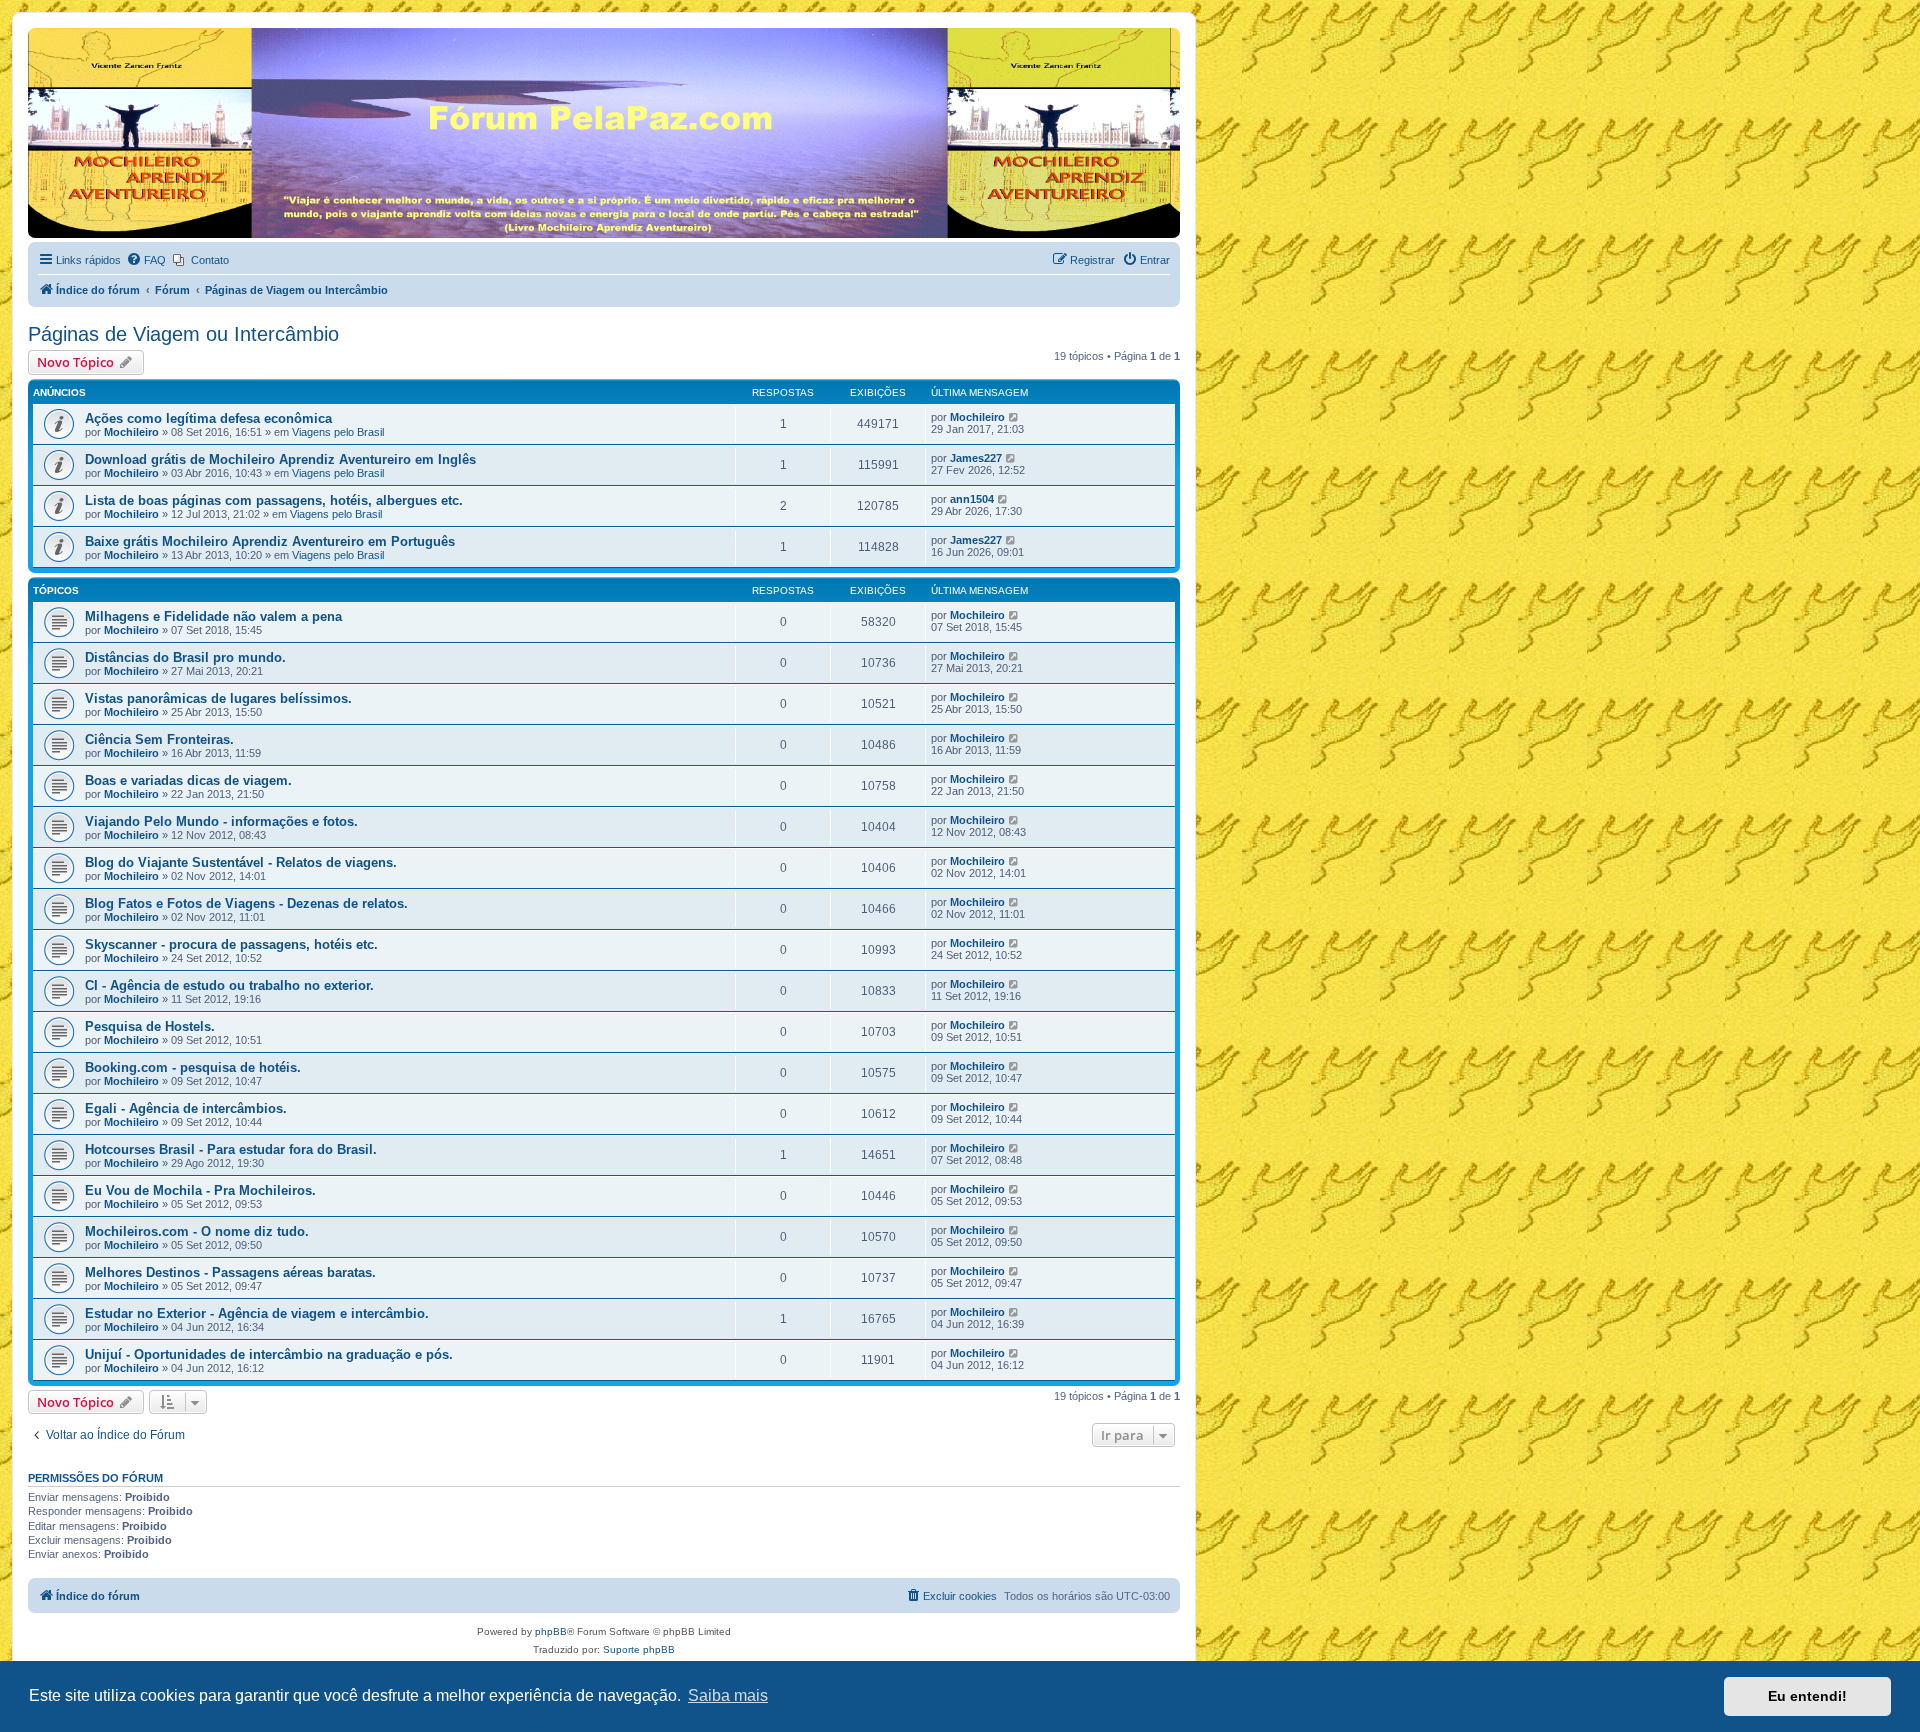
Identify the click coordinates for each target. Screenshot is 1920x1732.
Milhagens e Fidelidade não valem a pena (213, 616)
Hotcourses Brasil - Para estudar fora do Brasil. (231, 1149)
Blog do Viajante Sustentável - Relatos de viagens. (241, 862)
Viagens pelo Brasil (338, 432)
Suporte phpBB (639, 1649)
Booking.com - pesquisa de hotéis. (193, 1067)
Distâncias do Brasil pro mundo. (185, 657)
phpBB (551, 1631)
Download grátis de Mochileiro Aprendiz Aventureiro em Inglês (280, 459)
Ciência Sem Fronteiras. (159, 739)
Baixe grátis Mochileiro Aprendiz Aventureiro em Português (270, 541)
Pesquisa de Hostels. (150, 1026)
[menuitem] (146, 260)
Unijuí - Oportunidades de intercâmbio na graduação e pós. (269, 1354)
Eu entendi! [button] (1807, 1696)
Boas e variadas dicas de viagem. (188, 780)
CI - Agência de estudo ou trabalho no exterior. (229, 985)
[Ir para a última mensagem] (1014, 417)
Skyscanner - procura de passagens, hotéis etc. (231, 944)
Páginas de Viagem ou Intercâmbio (183, 334)
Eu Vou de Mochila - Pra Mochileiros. (200, 1190)
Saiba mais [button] (728, 1695)
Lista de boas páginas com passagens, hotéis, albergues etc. (274, 500)
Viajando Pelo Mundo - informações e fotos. (221, 821)
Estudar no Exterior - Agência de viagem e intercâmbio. (257, 1313)
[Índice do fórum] (39, 33)
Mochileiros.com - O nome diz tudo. (197, 1231)
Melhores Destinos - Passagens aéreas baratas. (230, 1272)
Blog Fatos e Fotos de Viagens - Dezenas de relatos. (246, 903)
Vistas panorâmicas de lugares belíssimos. (218, 698)
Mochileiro (131, 432)
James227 (976, 458)
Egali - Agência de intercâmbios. (186, 1108)
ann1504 (972, 499)
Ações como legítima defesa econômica (208, 418)
